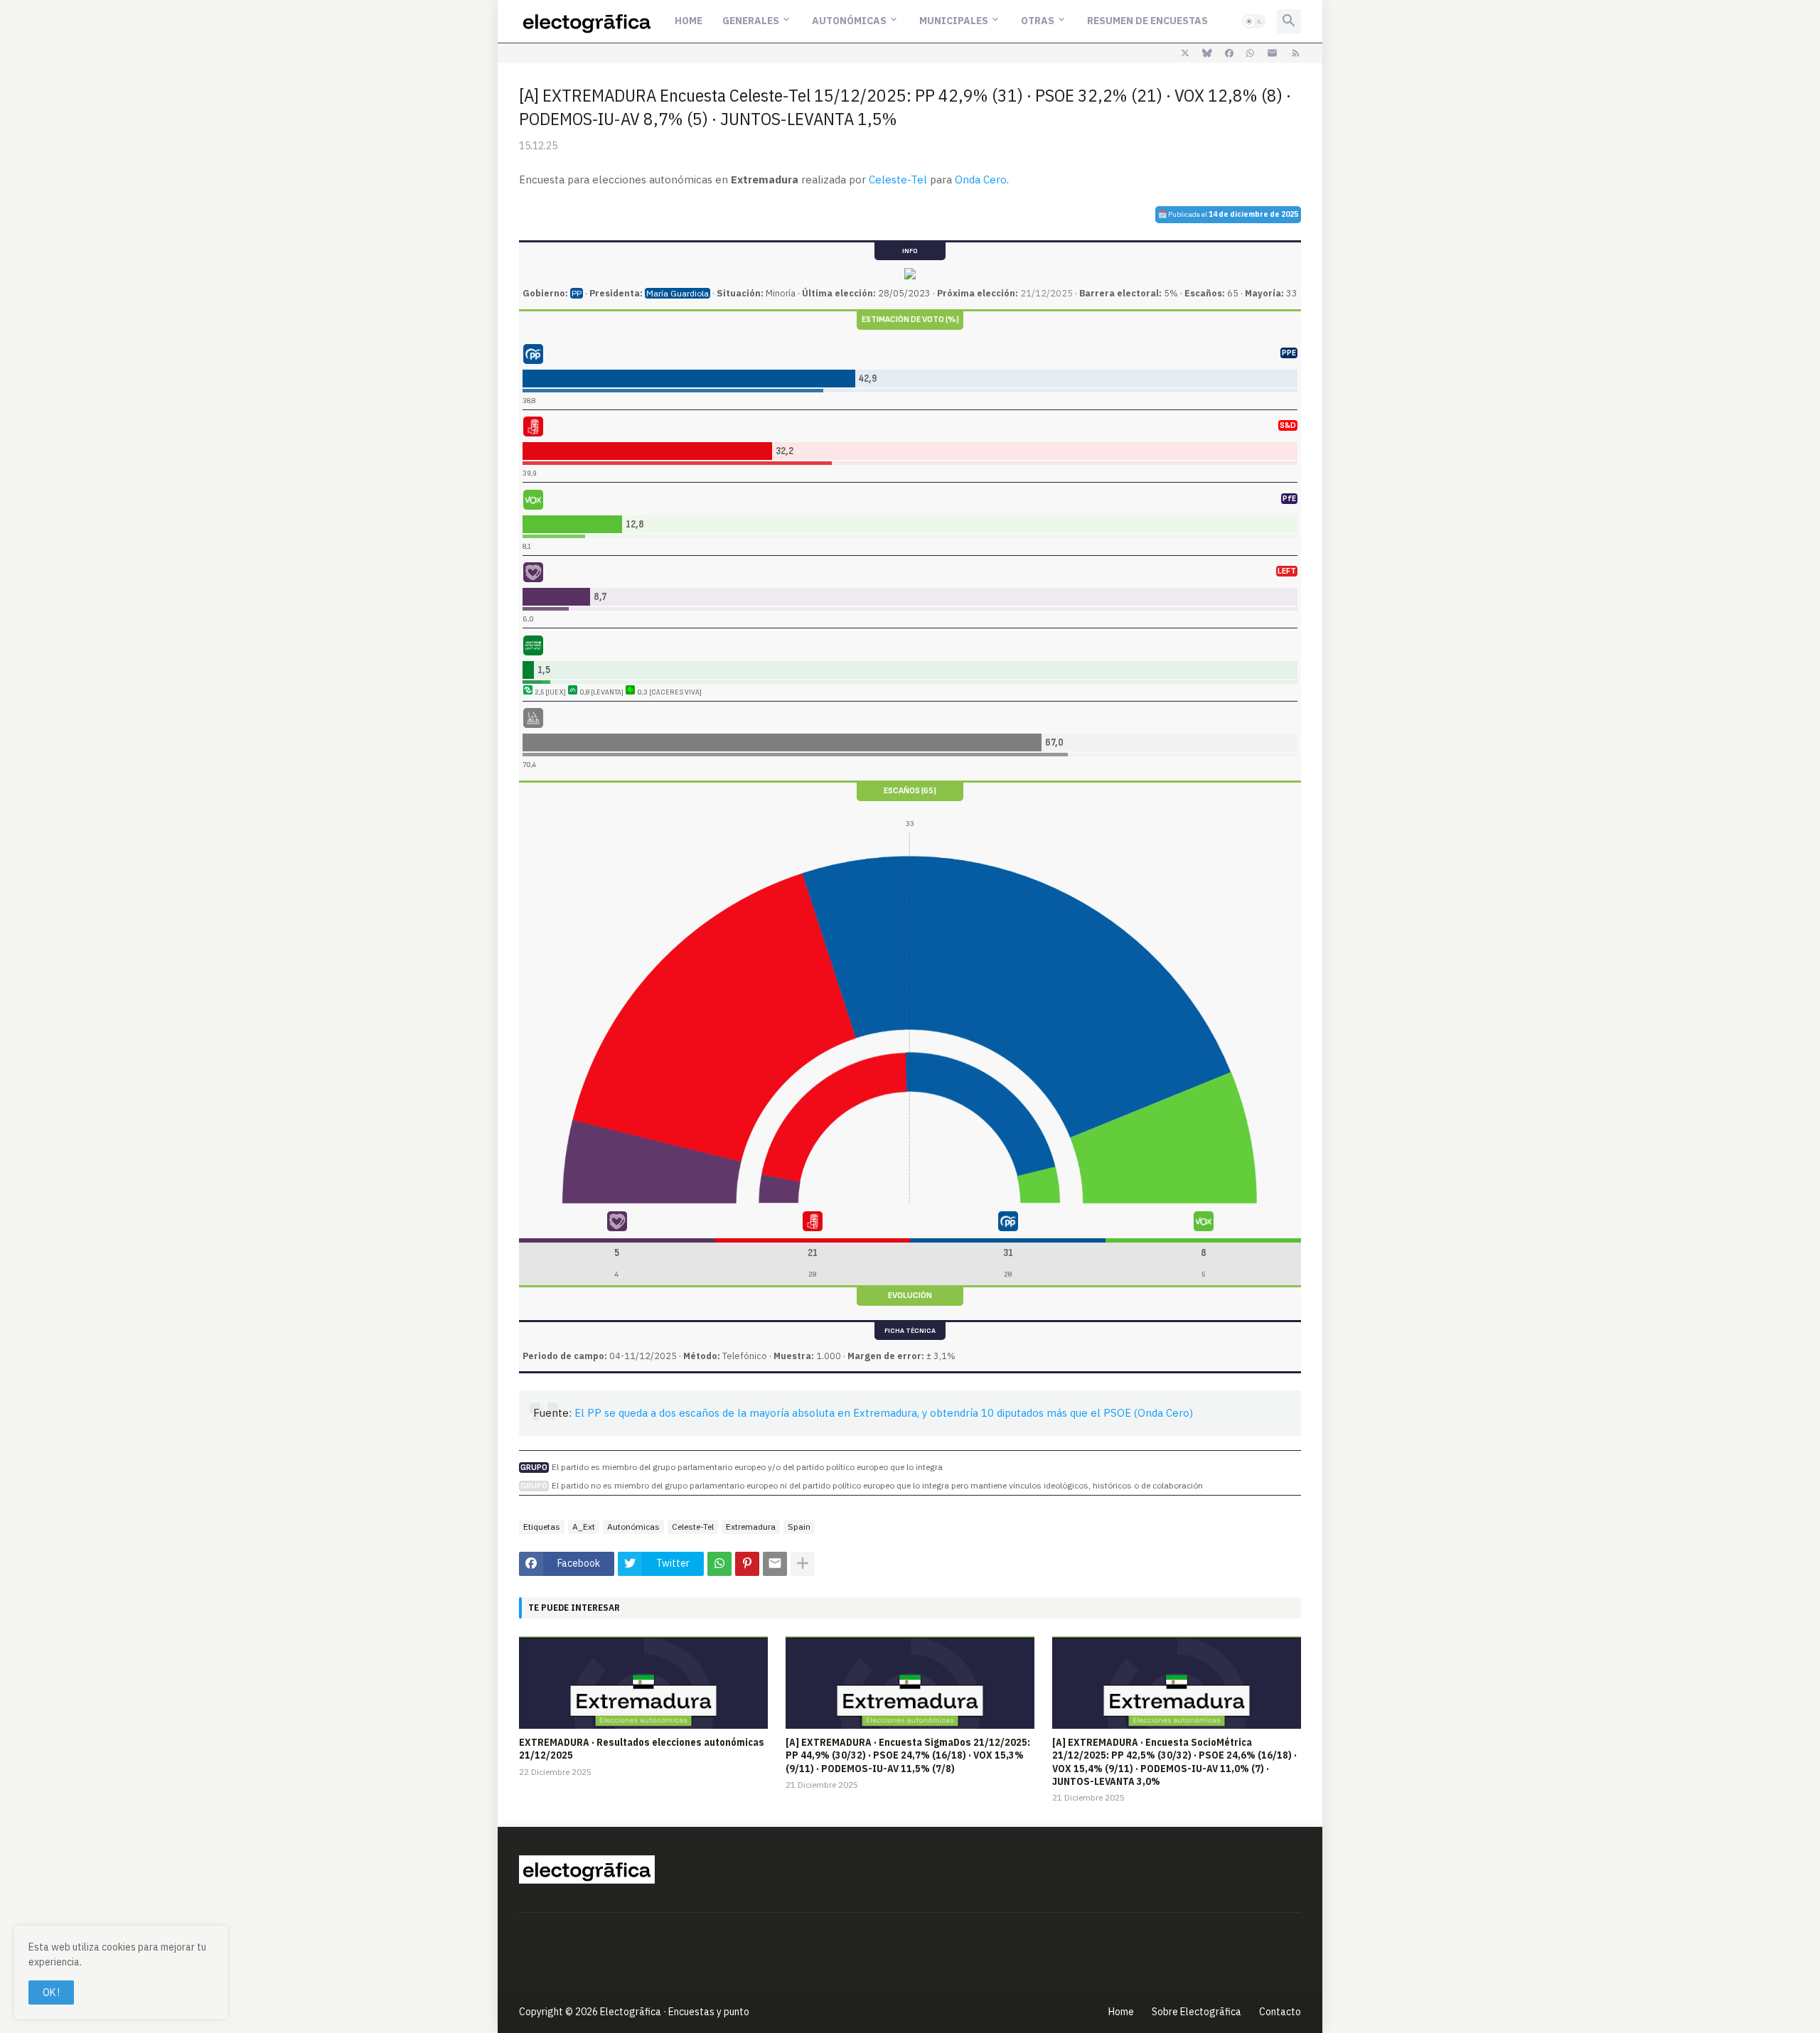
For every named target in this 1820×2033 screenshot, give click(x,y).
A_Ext (584, 1527)
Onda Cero (981, 179)
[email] (1272, 53)
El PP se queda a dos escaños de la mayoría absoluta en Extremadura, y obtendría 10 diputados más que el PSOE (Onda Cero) (884, 1413)
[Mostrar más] (803, 1564)
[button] (1254, 21)
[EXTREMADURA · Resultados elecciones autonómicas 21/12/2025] (643, 1683)
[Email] (775, 1564)
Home (689, 21)
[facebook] (1229, 53)
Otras (1038, 21)
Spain (799, 1527)
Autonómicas (849, 21)
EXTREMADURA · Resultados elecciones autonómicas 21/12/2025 (642, 1749)
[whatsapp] (1250, 53)
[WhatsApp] (719, 1564)
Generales (751, 21)
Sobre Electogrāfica (1197, 2012)
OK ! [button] (51, 1992)
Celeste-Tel (898, 179)
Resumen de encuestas (1147, 21)
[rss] (1296, 53)
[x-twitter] (1185, 53)
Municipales (954, 21)
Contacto (1280, 2012)
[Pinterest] (747, 1564)
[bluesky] (1207, 53)
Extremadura (751, 1527)
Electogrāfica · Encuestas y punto (675, 2012)
